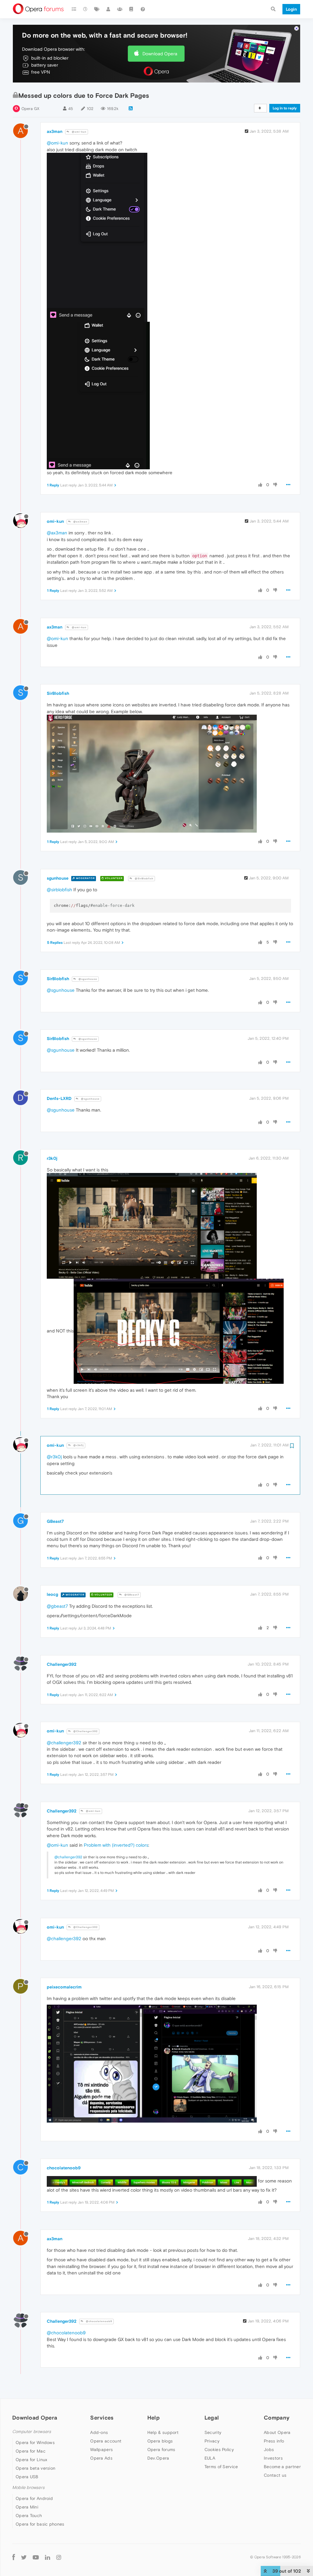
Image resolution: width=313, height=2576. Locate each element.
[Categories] (74, 9)
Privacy (212, 2441)
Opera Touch (29, 2516)
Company (277, 2418)
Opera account (106, 2441)
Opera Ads (101, 2458)
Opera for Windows (35, 2442)
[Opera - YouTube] (36, 2557)
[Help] (143, 9)
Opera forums (161, 2450)
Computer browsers (32, 2432)
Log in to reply (285, 108)
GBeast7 (55, 1521)
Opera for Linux (31, 2460)
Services (102, 2418)
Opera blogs (160, 2441)
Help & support (163, 2432)
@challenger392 (64, 1743)
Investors (273, 2458)
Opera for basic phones (40, 2524)
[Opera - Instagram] (59, 2557)
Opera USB (27, 2477)
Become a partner (282, 2467)
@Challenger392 (85, 1731)
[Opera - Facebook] (14, 2557)
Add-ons (99, 2432)
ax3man (55, 131)
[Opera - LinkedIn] (48, 2557)
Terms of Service (221, 2467)
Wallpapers (101, 2450)
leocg (52, 1594)
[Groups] (120, 9)
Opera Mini (27, 2507)
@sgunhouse (87, 979)
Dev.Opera (158, 2458)
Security (213, 2432)
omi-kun (55, 521)
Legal (212, 2418)
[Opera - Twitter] (24, 2557)
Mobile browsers (28, 2488)
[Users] (109, 9)
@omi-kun (79, 132)
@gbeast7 (57, 1606)
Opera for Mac (31, 2451)
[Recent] (86, 9)
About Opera (277, 2432)
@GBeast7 (131, 1595)
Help (153, 2418)
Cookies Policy (219, 2450)
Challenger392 (62, 1664)
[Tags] (97, 9)
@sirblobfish (59, 890)
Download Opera (160, 54)
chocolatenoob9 (64, 2168)
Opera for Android (34, 2498)
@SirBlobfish (144, 879)
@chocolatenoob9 (99, 2321)
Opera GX (30, 109)
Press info (274, 2441)
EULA (210, 2458)
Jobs (269, 2450)
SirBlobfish (58, 693)
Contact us (275, 2475)
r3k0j (52, 1158)
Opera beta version (35, 2468)
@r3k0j (78, 1445)
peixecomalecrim (64, 1987)
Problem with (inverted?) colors (116, 1845)
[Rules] (131, 9)
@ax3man (80, 522)
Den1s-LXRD (59, 1098)
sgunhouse (58, 878)
